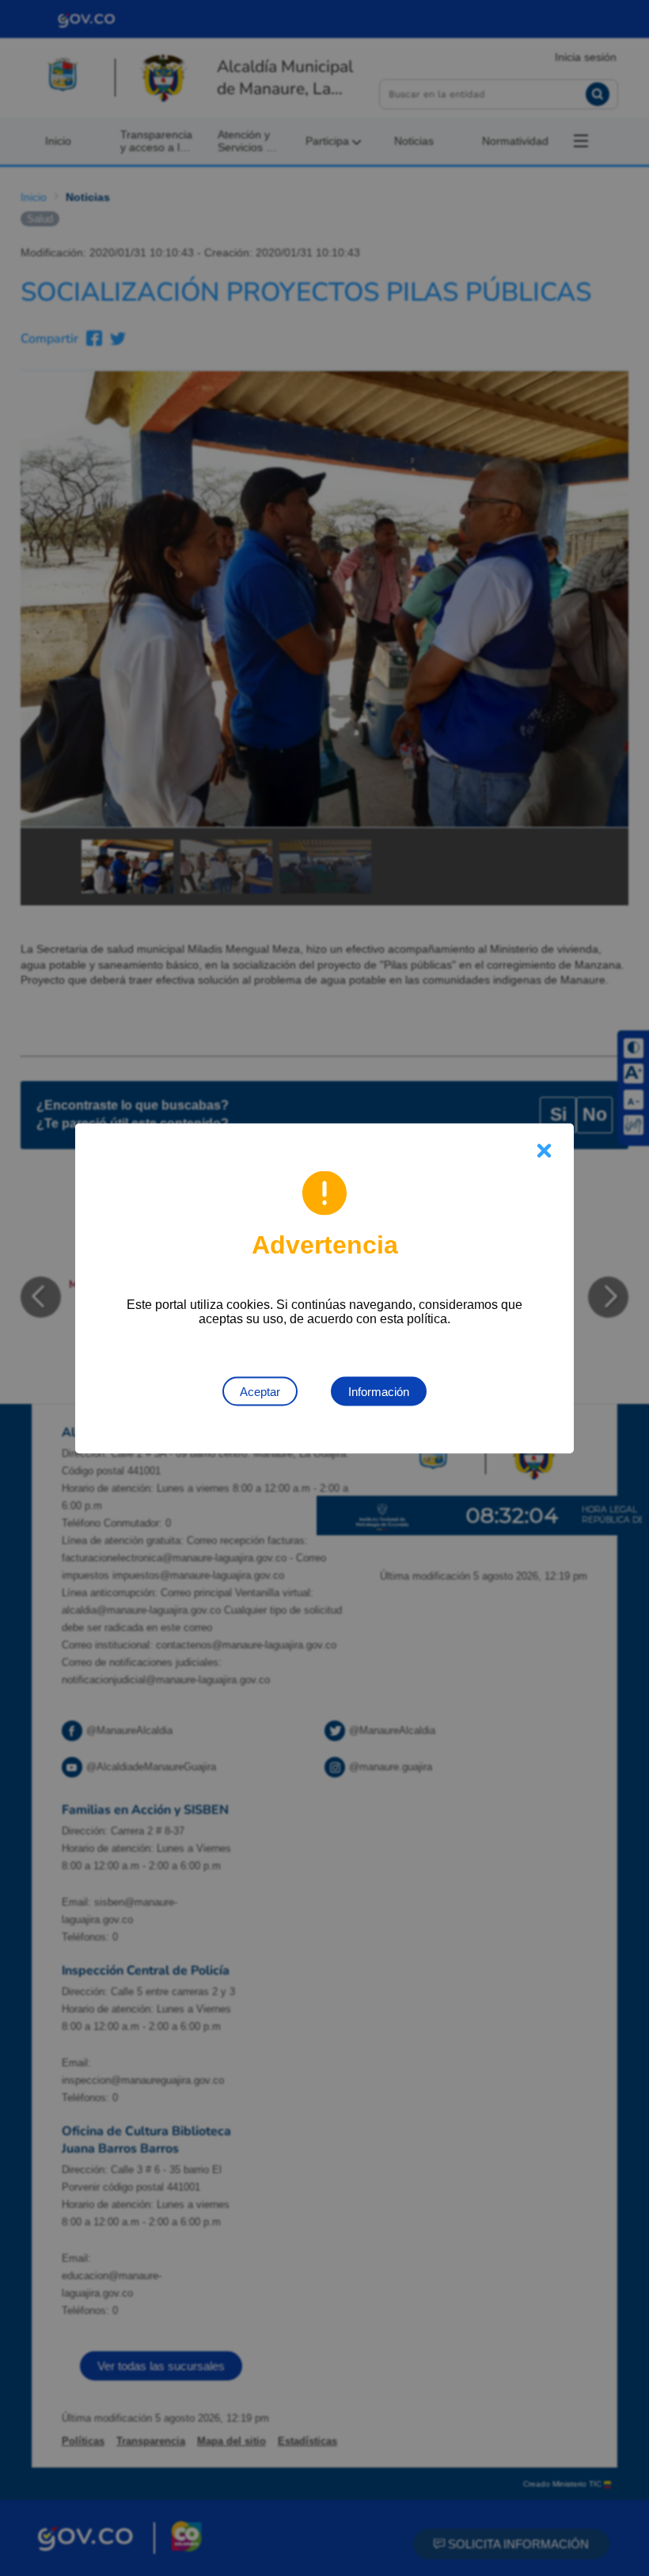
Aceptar (260, 1391)
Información (379, 1391)
